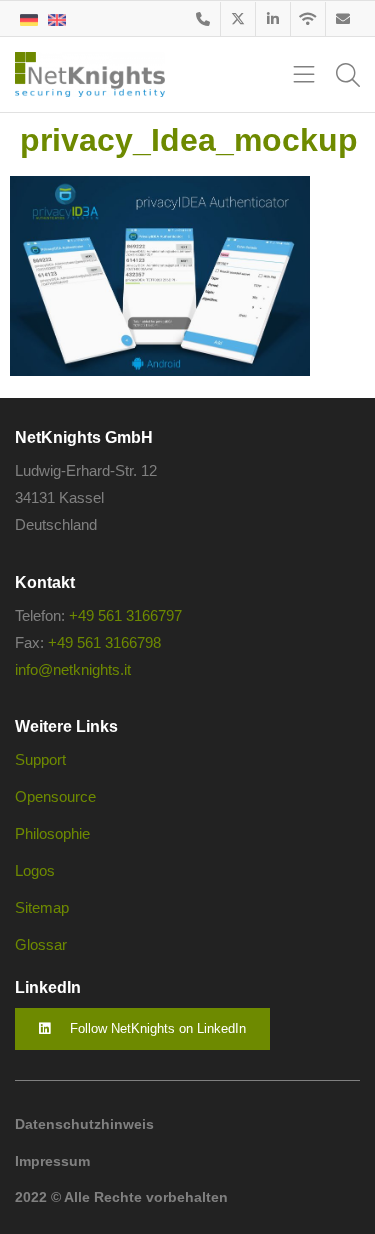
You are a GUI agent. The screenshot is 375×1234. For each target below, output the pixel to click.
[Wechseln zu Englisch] (57, 18)
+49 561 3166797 (125, 615)
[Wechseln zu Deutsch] (29, 18)
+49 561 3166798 (104, 642)
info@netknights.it (73, 669)
